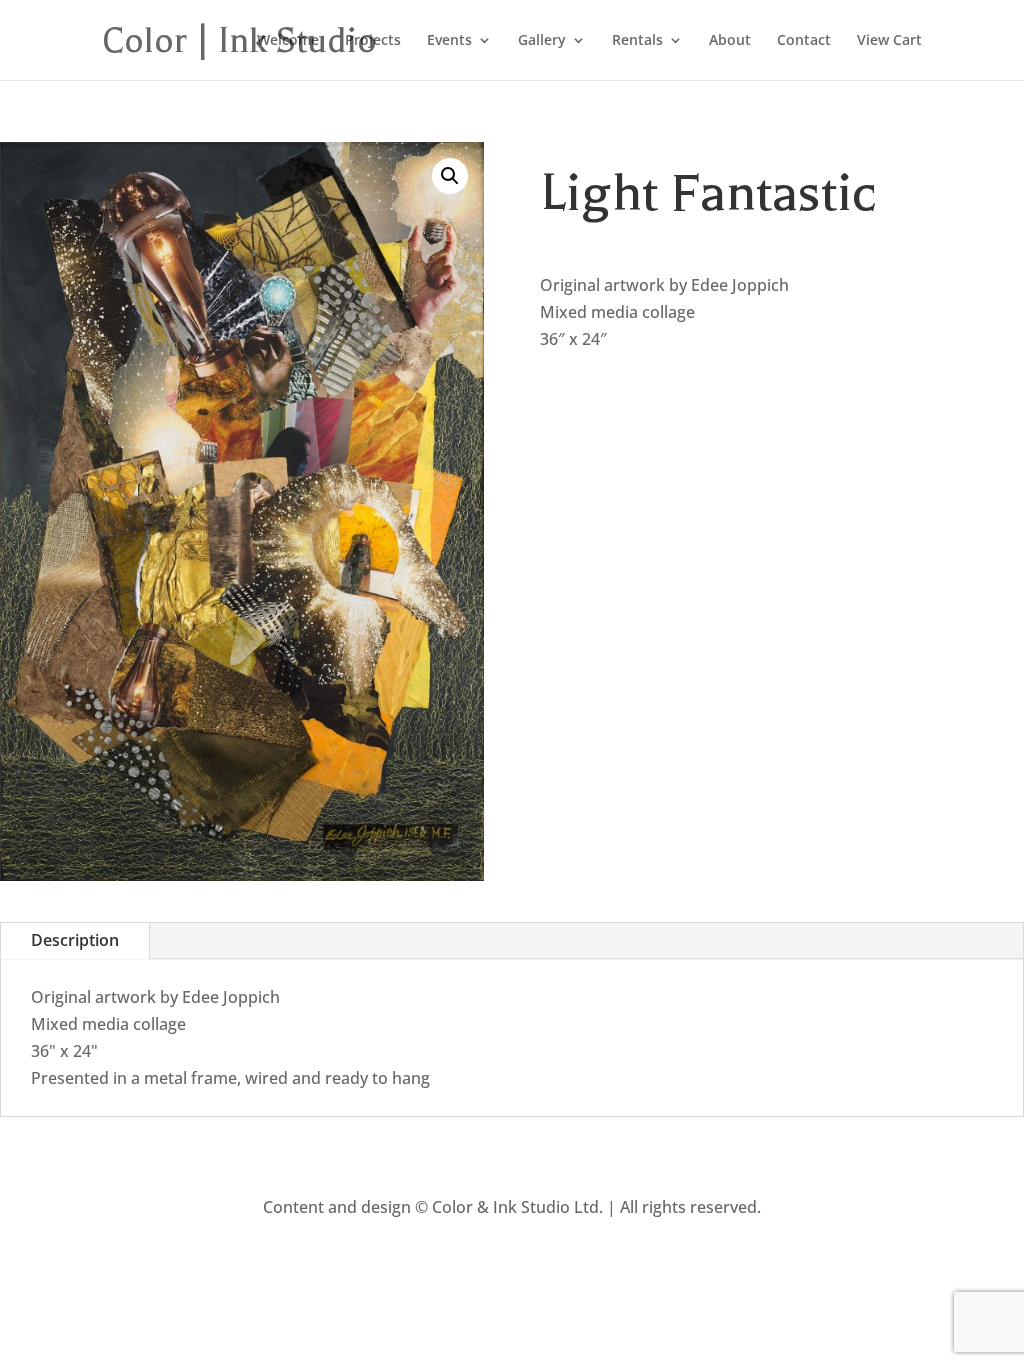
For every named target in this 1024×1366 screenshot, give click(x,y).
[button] (450, 176)
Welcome (288, 41)
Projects (373, 41)
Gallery (542, 41)
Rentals (637, 41)
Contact (804, 41)
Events (449, 41)
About (730, 41)
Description (75, 940)
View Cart (889, 41)
